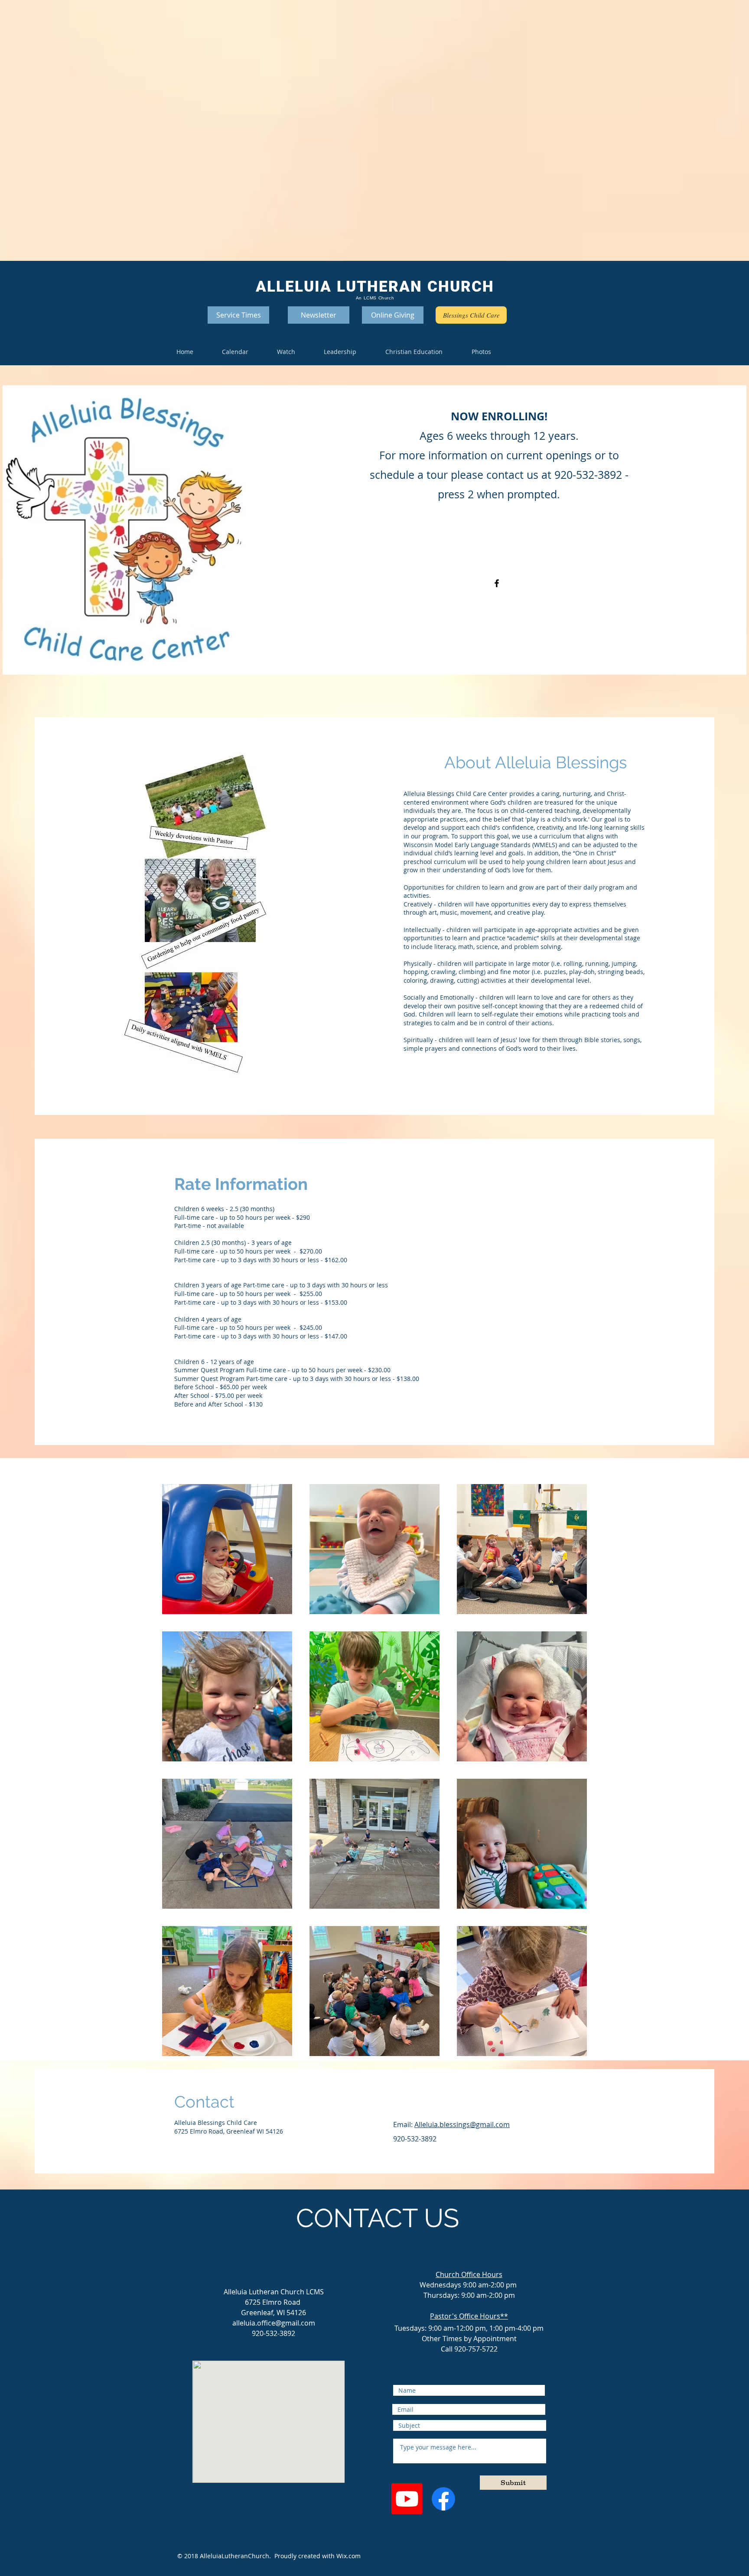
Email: (404, 2124)
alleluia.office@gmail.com (274, 2323)
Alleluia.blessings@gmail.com (462, 2124)
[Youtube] (407, 2499)
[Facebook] (497, 583)
